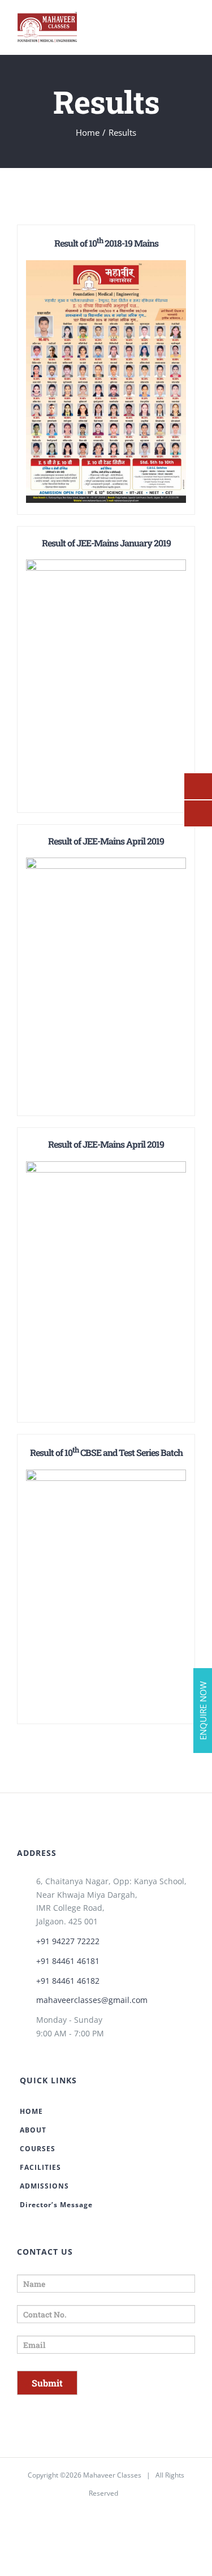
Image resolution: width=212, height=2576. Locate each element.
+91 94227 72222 (68, 1941)
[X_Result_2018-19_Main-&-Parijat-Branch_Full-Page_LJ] (106, 269)
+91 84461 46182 (68, 1981)
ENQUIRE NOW (203, 1711)
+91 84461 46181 (68, 1961)
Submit (47, 2383)
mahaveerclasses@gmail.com (92, 2000)
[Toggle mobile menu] (191, 27)
